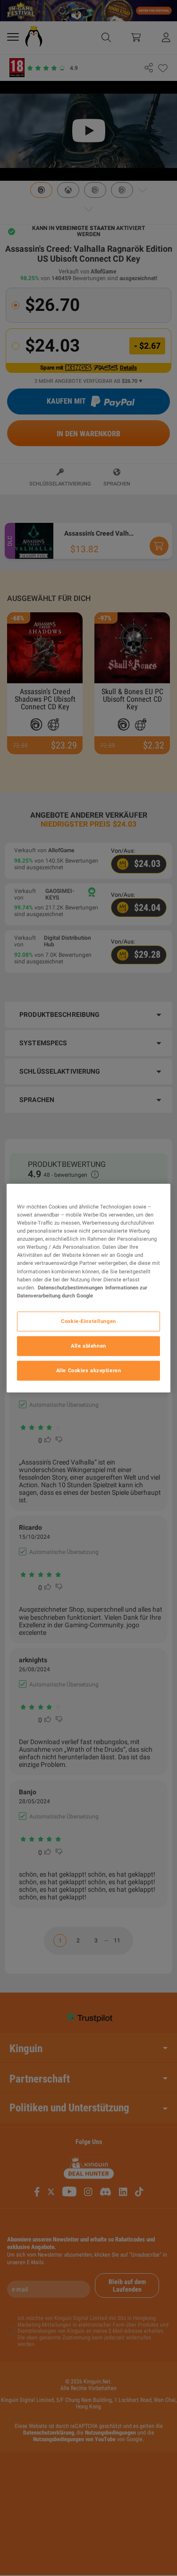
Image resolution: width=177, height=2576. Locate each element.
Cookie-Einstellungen (88, 1321)
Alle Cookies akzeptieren (89, 1370)
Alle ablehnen (88, 1345)
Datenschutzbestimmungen (70, 1287)
